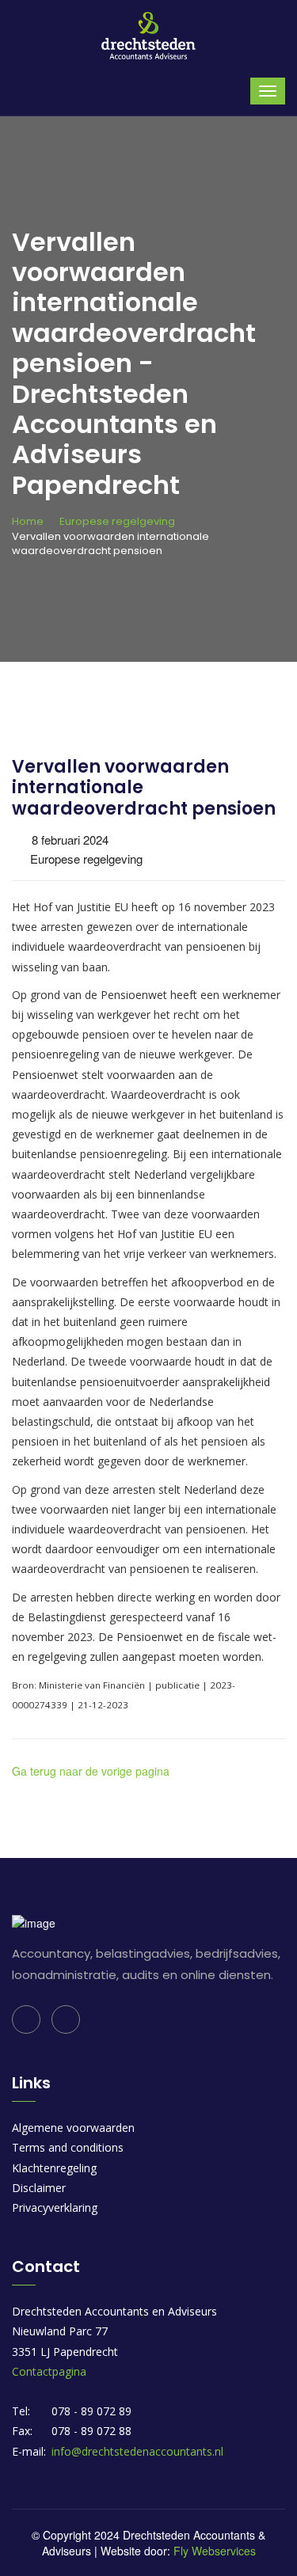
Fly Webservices (215, 2551)
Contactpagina (49, 2371)
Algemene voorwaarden (73, 2128)
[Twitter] (66, 2019)
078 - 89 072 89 (91, 2411)
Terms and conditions (68, 2147)
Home (28, 521)
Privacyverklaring (55, 2207)
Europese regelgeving (117, 521)
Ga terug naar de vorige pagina (91, 1771)
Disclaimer (39, 2188)
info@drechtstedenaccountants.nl (137, 2451)
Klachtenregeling (54, 2168)
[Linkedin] (26, 2019)
